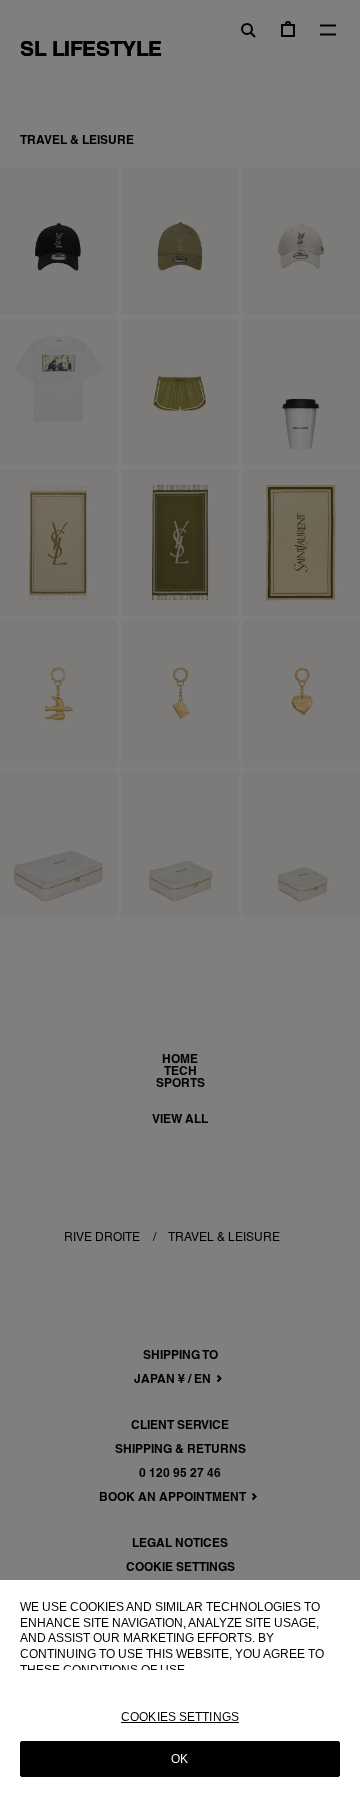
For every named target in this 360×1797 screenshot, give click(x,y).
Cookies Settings (180, 1717)
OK (179, 1759)
